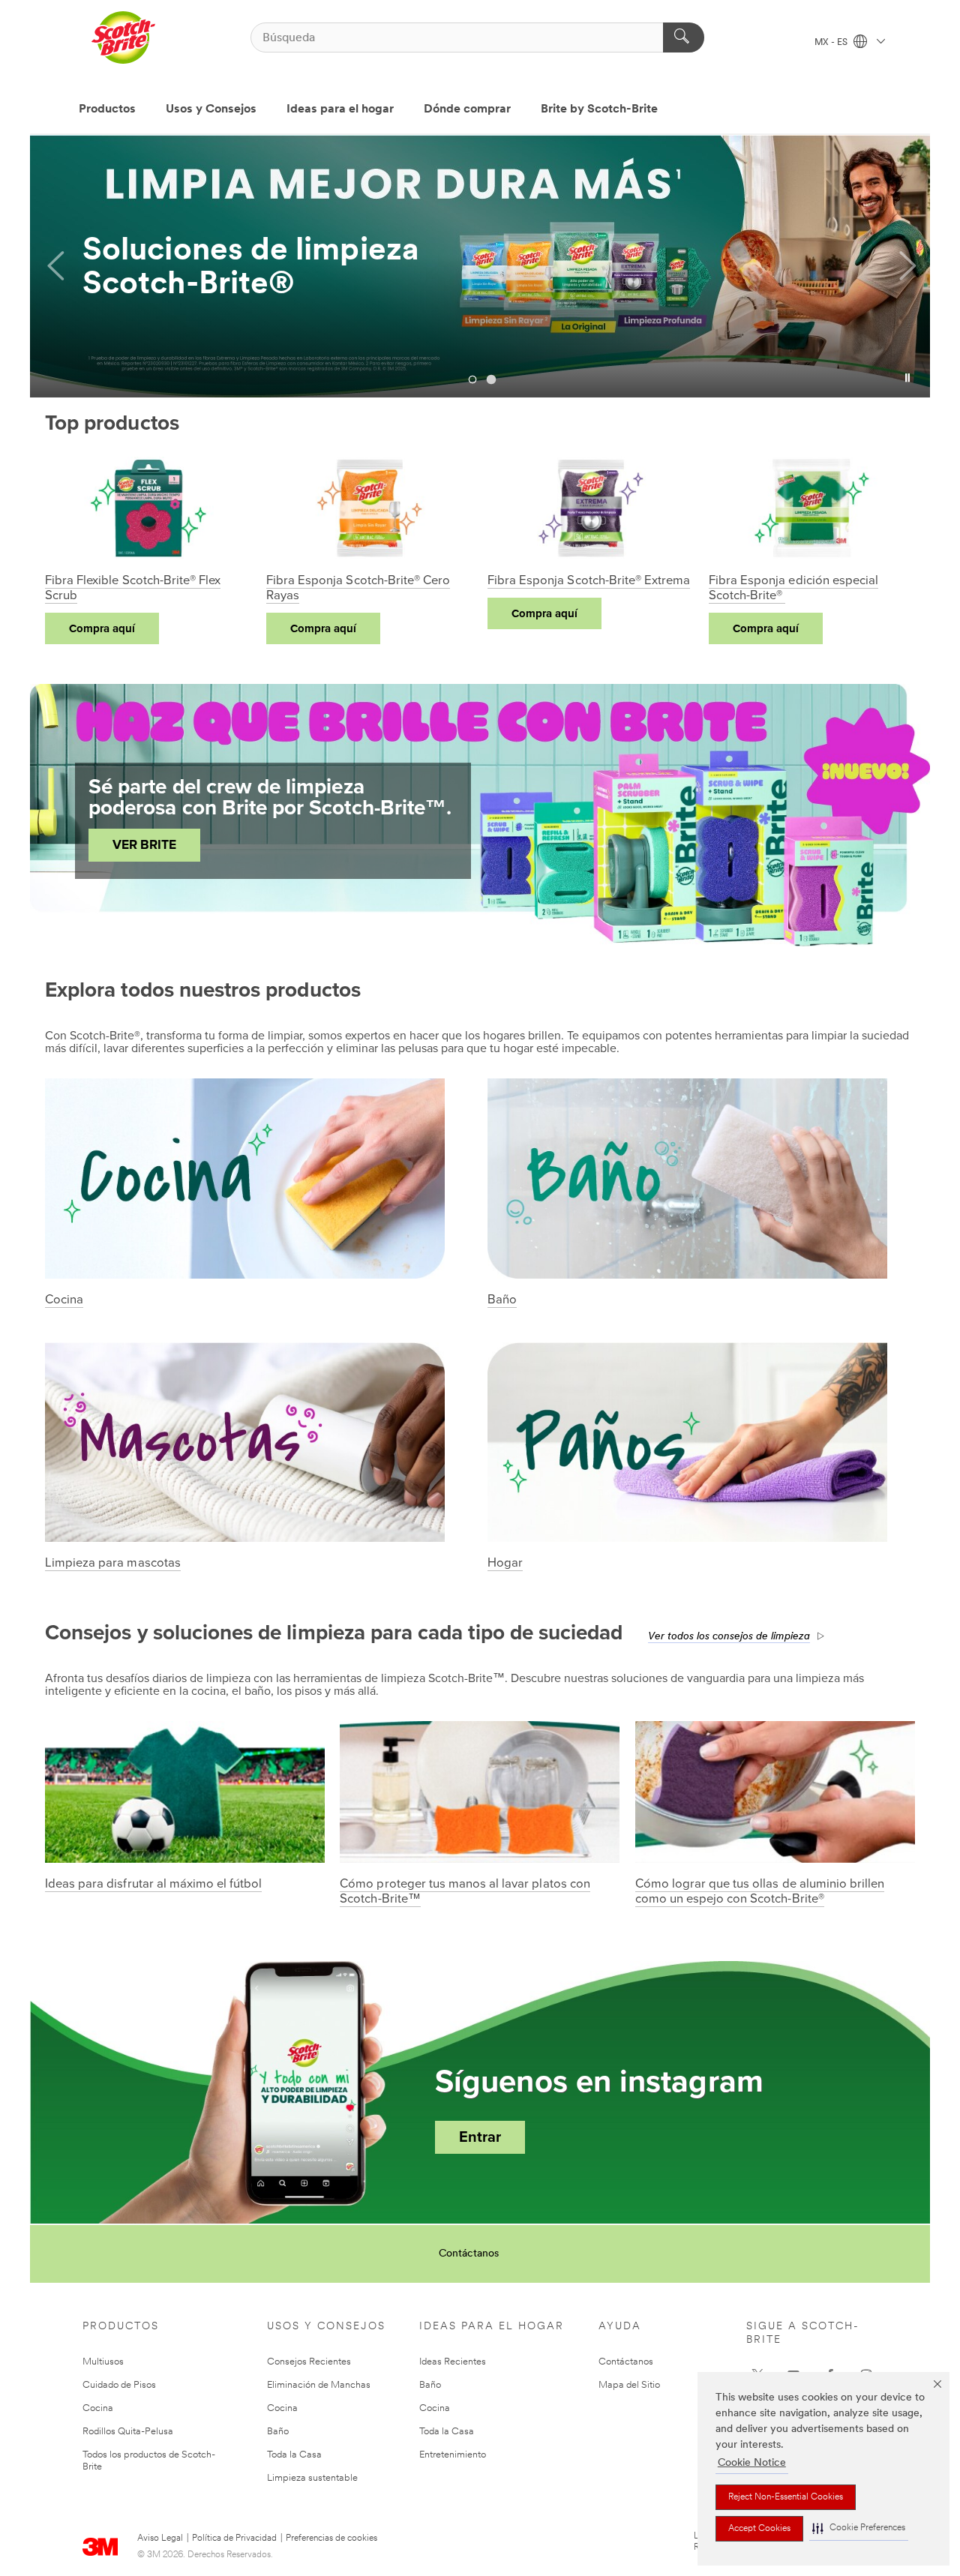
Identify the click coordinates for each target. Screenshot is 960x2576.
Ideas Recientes (453, 2362)
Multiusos (103, 2362)
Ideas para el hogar (340, 109)
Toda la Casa (294, 2455)
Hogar (505, 1563)
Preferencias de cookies (331, 2539)
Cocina (64, 1300)
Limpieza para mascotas (113, 1563)
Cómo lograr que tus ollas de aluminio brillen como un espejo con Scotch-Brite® (760, 1891)
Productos (107, 109)
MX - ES (832, 43)
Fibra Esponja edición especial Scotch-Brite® (793, 588)
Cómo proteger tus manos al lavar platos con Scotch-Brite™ (465, 1891)
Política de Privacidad (234, 2539)
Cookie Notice (752, 2463)
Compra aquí (102, 628)
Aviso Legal (160, 2539)
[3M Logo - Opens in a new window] (123, 37)
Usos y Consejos (211, 109)
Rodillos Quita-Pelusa (128, 2432)
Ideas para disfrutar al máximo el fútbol (153, 1884)
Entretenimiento (453, 2455)
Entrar (480, 2137)
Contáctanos (469, 2254)
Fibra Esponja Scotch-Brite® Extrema (589, 580)
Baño (502, 1300)
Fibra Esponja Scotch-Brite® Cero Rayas (358, 588)
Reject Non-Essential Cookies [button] (786, 2497)
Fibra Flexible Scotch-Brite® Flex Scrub (133, 588)
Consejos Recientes (309, 2362)
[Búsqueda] (684, 37)
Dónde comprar (467, 109)
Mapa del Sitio (629, 2385)
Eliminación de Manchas (319, 2385)
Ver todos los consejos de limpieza (729, 1637)
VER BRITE (144, 845)
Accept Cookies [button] (759, 2529)
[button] (859, 2528)
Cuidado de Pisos (119, 2385)
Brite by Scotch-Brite (599, 109)
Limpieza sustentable (312, 2478)
